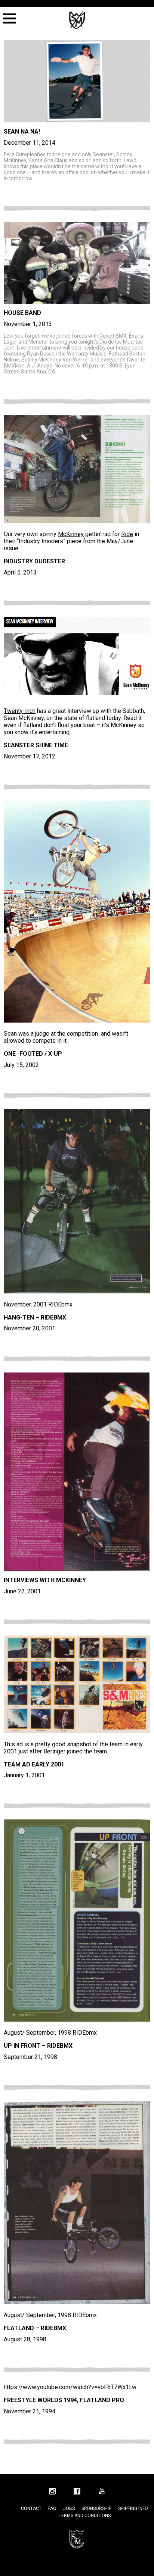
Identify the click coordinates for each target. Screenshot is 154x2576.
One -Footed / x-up (33, 1054)
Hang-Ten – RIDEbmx (35, 1317)
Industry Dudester (34, 561)
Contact (31, 2508)
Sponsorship (96, 2508)
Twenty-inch (20, 711)
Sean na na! (22, 132)
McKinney (71, 534)
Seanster (103, 154)
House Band (22, 313)
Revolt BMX (113, 336)
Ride (127, 534)
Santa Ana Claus (48, 160)
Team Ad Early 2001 (34, 1764)
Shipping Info (133, 2508)
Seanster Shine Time (36, 745)
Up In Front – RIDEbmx (38, 2046)
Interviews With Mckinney (45, 1580)
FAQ (52, 2508)
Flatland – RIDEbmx (35, 2328)
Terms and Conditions (85, 2516)
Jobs (69, 2508)
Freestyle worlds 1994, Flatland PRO (64, 2400)
